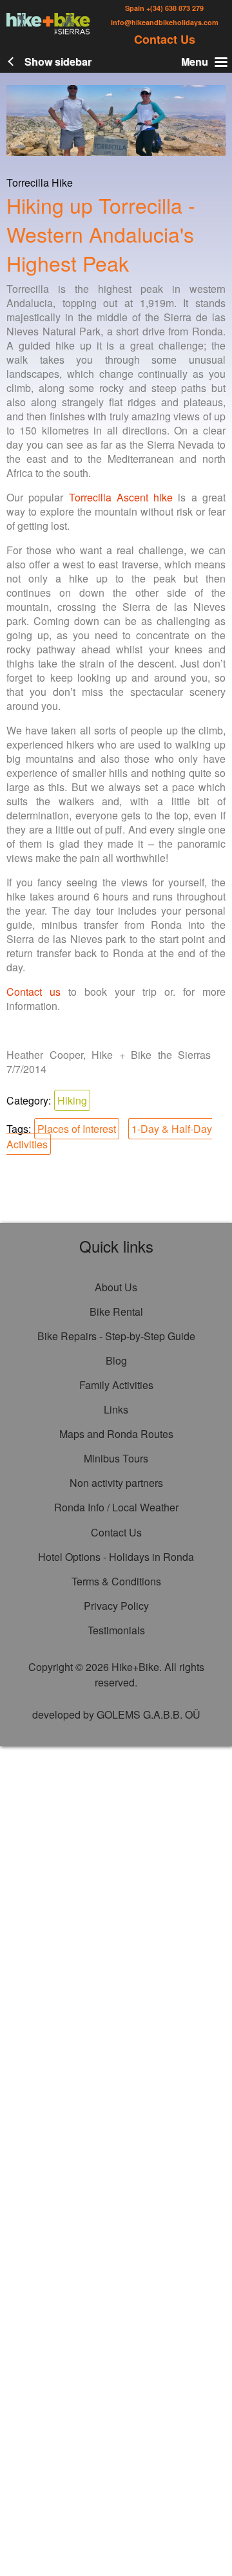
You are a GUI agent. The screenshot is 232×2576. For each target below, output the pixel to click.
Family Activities (116, 1385)
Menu (195, 61)
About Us (116, 1287)
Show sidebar (58, 61)
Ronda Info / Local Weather (116, 1507)
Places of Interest (77, 1129)
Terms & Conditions (116, 1581)
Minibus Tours (116, 1458)
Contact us (34, 992)
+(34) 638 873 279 (174, 8)
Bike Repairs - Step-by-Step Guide (116, 1336)
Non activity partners (116, 1483)
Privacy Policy (116, 1606)
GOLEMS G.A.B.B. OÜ (149, 1714)
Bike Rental (116, 1311)
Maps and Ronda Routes (116, 1434)
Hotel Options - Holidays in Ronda (116, 1557)
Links (116, 1409)
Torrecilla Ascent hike (121, 497)
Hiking (72, 1100)
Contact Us (165, 39)
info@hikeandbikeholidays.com (165, 22)
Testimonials (116, 1630)
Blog (116, 1360)
